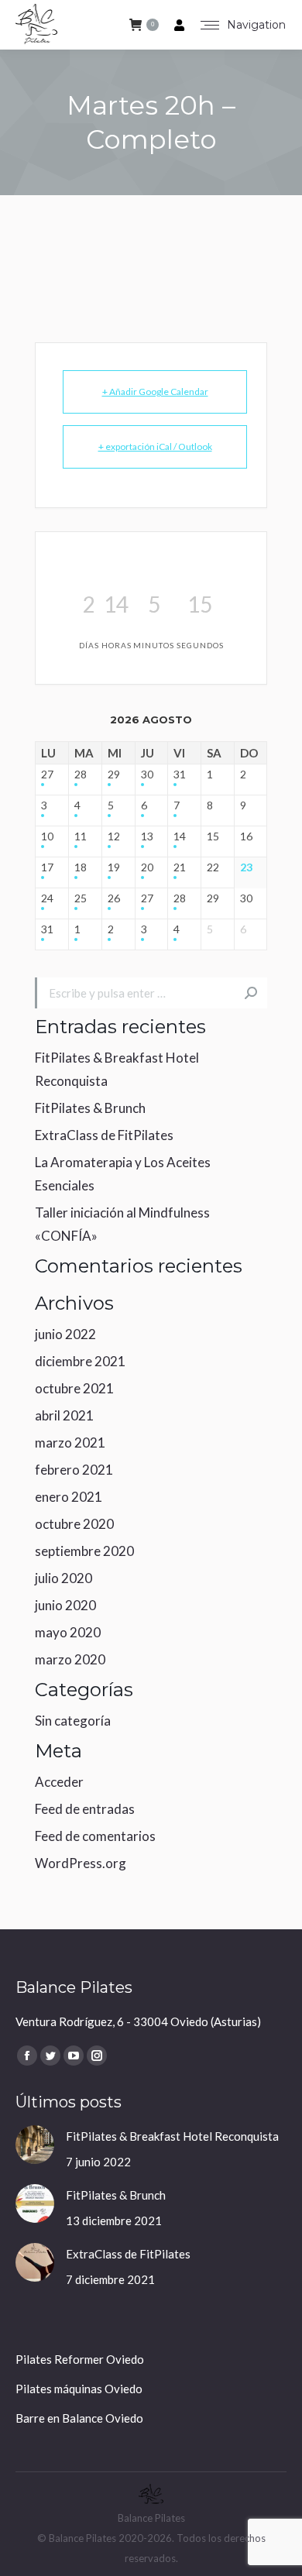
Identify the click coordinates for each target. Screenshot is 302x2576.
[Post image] (35, 2145)
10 (47, 836)
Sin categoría (73, 1721)
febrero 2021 (74, 1470)
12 (114, 836)
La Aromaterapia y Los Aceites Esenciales (123, 1174)
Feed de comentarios (95, 1836)
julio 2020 (63, 1578)
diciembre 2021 (80, 1361)
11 (81, 836)
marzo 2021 (70, 1443)
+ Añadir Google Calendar (155, 392)
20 (147, 867)
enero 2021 (69, 1497)
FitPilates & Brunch (90, 1108)
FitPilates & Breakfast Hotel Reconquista (117, 1069)
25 (81, 898)
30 (147, 775)
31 (180, 775)
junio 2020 (65, 1605)
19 (114, 867)
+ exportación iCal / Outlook (155, 447)
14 (180, 836)
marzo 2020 (70, 1659)
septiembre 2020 (84, 1551)
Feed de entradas (85, 1809)
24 (47, 898)
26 (114, 898)
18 (81, 867)
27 (47, 775)
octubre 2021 (74, 1388)
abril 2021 (64, 1415)
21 (180, 867)
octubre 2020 (74, 1524)
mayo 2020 (68, 1632)
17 (47, 867)
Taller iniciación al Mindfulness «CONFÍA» (122, 1224)
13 (147, 836)
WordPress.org (81, 1863)
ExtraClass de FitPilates (104, 1135)
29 (114, 775)
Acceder (59, 1782)
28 (81, 775)
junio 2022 (65, 1334)
